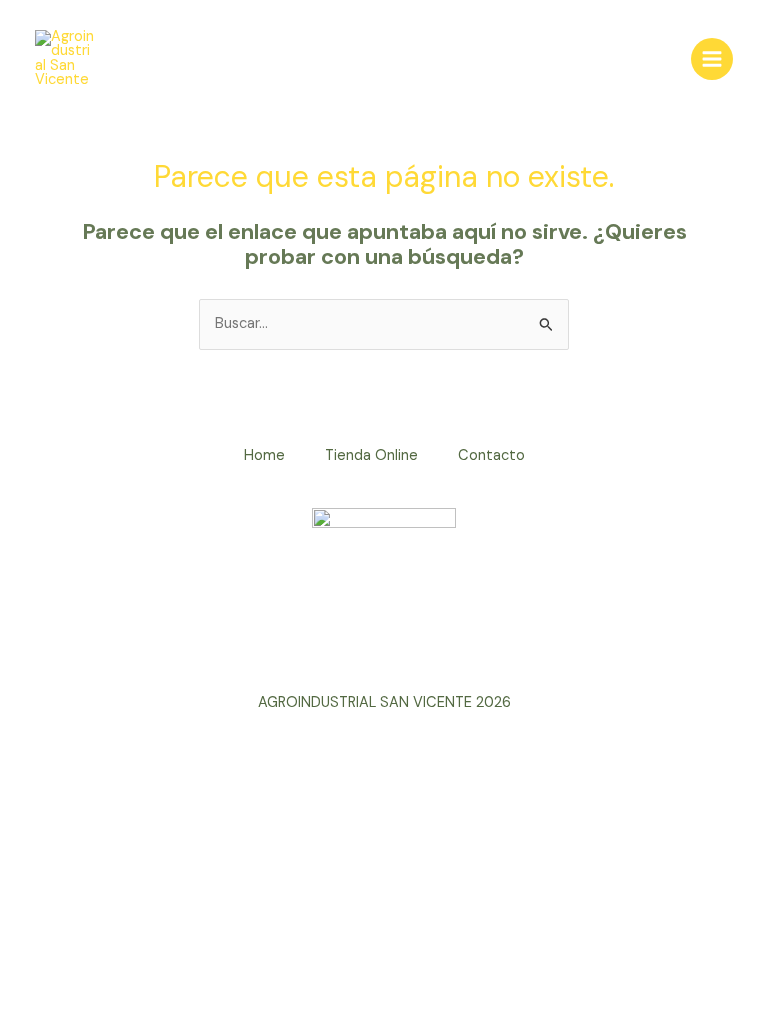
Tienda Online (371, 455)
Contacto (491, 455)
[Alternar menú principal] (712, 59)
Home (264, 455)
